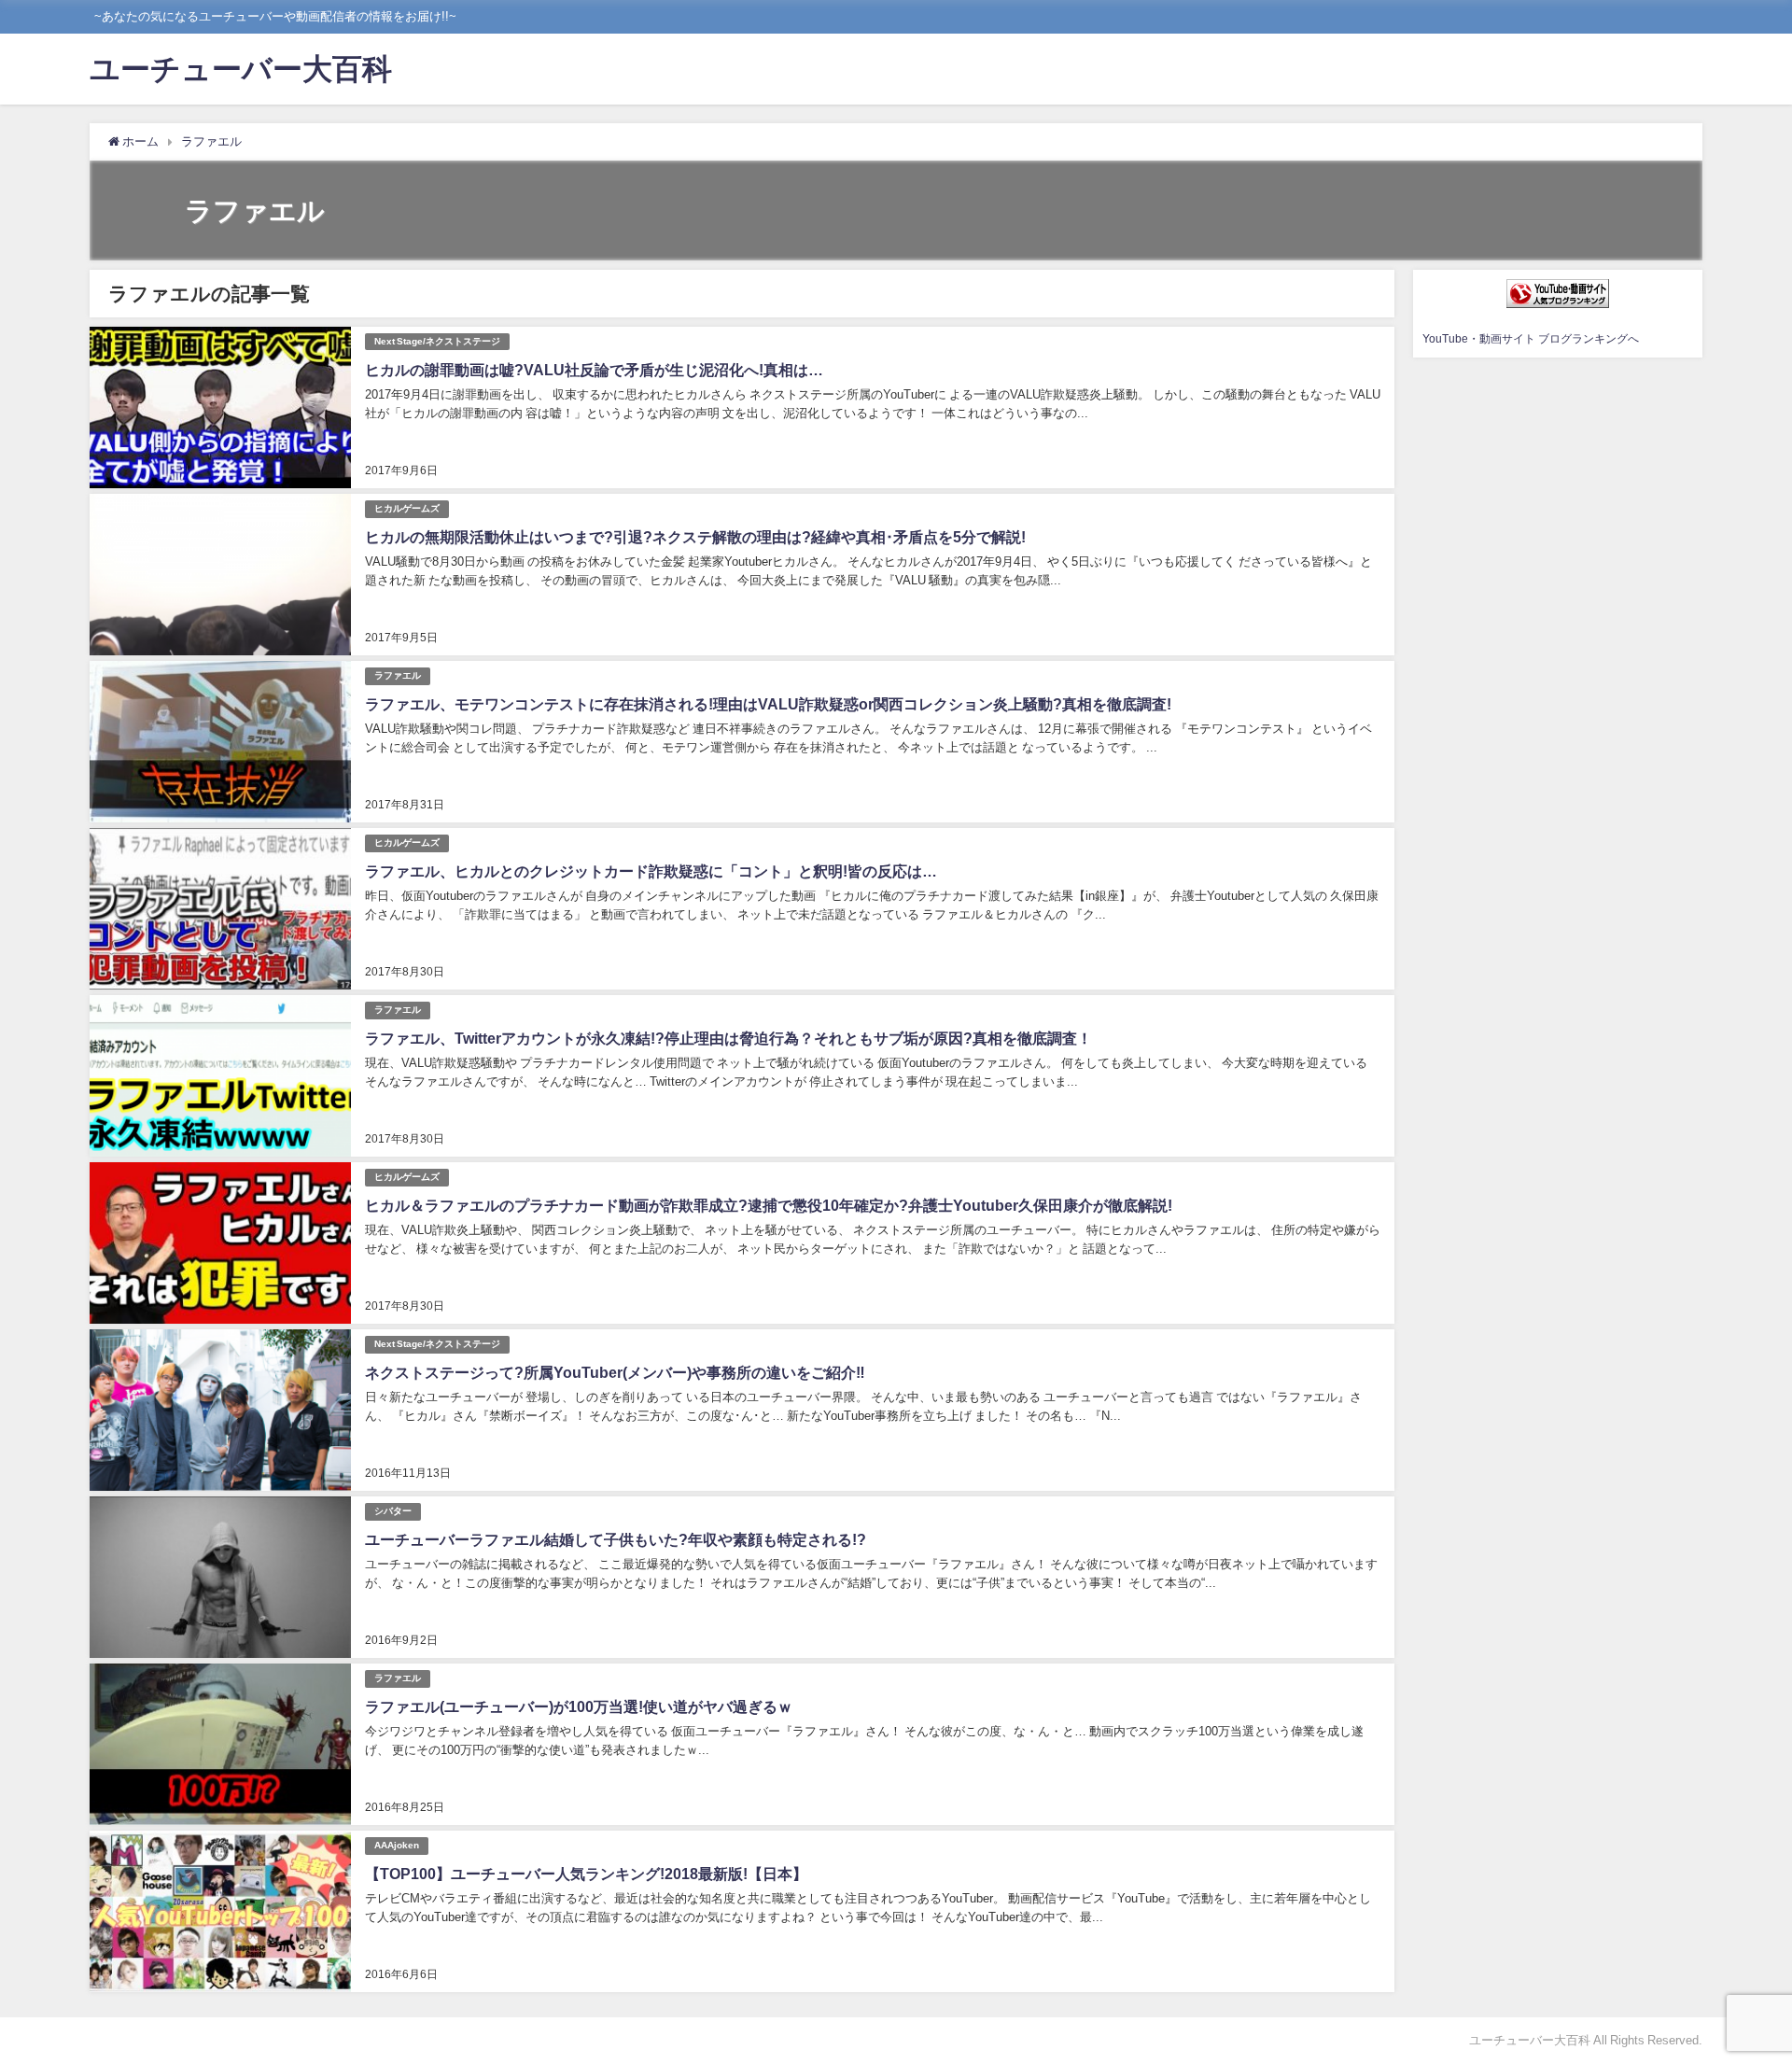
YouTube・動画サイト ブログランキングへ (1531, 339)
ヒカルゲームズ (407, 508)
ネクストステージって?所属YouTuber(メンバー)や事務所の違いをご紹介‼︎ (615, 1372)
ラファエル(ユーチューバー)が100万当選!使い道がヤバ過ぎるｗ (579, 1706)
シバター (393, 1511)
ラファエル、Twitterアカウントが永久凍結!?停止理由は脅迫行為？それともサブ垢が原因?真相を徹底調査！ (728, 1038)
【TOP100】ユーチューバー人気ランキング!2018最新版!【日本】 (586, 1874)
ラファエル (398, 675)
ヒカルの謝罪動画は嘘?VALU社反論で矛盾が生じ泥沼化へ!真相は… (594, 370)
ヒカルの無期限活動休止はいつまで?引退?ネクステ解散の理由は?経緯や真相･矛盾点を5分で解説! (695, 537)
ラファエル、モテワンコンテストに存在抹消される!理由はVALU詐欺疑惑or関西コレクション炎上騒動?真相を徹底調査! (768, 704)
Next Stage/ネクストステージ (437, 341)
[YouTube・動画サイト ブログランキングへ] (1558, 294)
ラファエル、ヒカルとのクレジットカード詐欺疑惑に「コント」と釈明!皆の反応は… (651, 871)
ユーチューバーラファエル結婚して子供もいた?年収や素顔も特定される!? (616, 1539)
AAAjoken (397, 1845)
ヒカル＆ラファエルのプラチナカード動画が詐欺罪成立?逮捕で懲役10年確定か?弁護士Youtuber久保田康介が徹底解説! (769, 1205)
